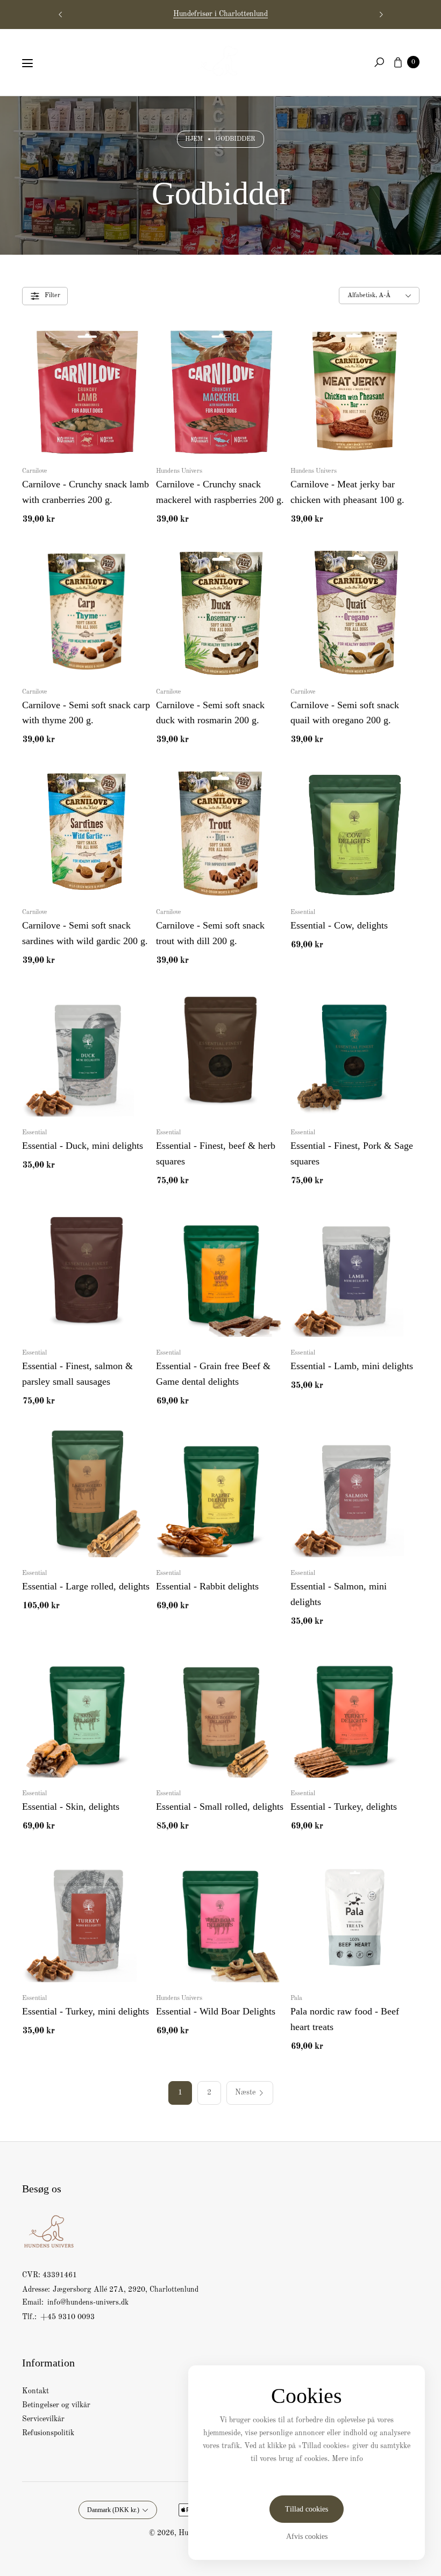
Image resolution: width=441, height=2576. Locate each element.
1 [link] (180, 2092)
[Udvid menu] (27, 63)
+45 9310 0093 (67, 2317)
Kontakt (35, 2391)
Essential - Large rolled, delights (86, 1586)
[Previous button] (61, 15)
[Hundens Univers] (220, 60)
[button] (379, 62)
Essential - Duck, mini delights (83, 1146)
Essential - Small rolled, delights (220, 1807)
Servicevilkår (43, 2419)
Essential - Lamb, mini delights (352, 1366)
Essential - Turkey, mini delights (86, 2011)
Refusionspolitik (48, 2433)
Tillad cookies (307, 2509)
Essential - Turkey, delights (344, 1807)
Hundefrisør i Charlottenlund (220, 14)
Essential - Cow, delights (339, 925)
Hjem (194, 139)
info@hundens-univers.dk (87, 2302)
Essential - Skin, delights (71, 1807)
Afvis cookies (307, 2537)
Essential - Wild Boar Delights (216, 2011)
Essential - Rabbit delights (207, 1586)
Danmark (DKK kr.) (113, 2510)
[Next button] (381, 15)
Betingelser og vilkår (56, 2405)
